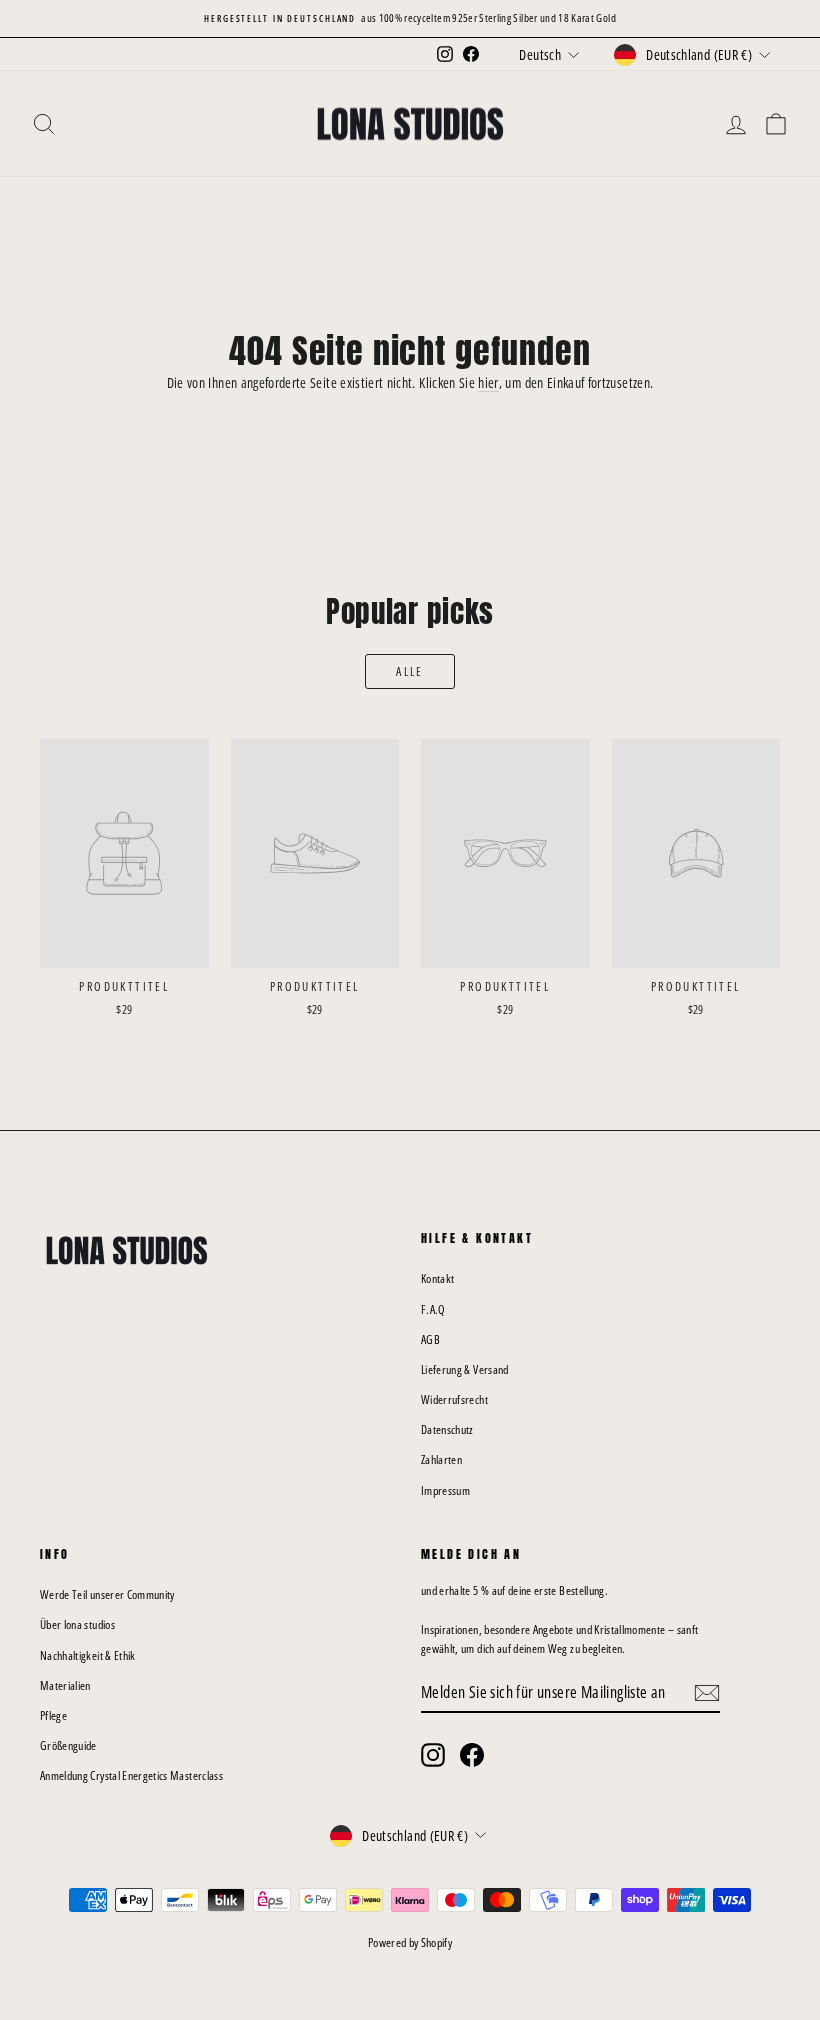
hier (488, 382)
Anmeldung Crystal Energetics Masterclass (131, 1775)
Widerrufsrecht (454, 1399)
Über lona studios (77, 1624)
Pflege (53, 1715)
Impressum (445, 1490)
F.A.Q (433, 1309)
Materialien (65, 1685)
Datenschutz (447, 1429)
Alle (410, 671)
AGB (430, 1339)
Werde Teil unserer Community (107, 1594)
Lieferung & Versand (465, 1369)
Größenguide (68, 1745)
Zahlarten (441, 1459)
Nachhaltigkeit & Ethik (88, 1655)
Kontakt (437, 1278)
